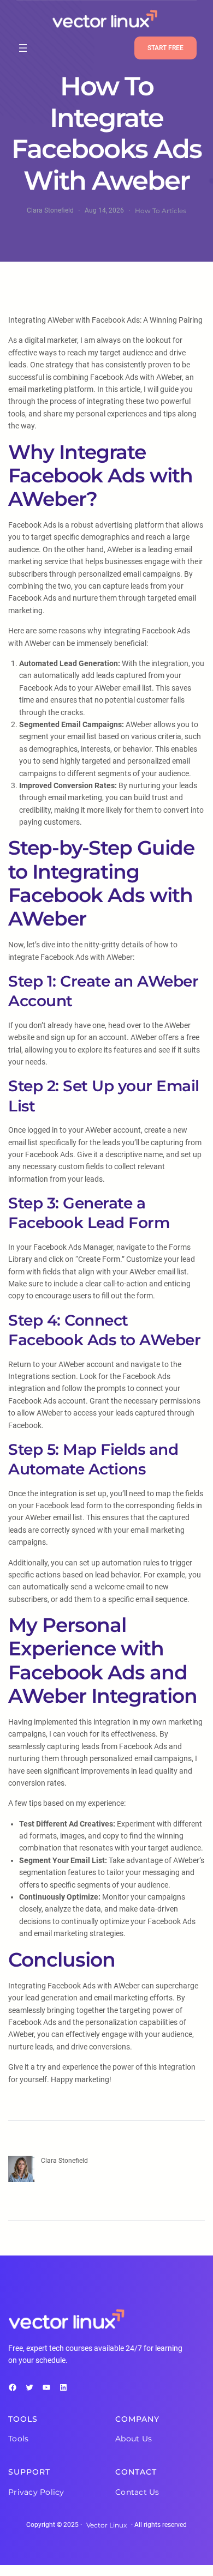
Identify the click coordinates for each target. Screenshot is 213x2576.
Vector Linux (106, 2525)
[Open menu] (23, 48)
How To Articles (161, 211)
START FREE (165, 48)
